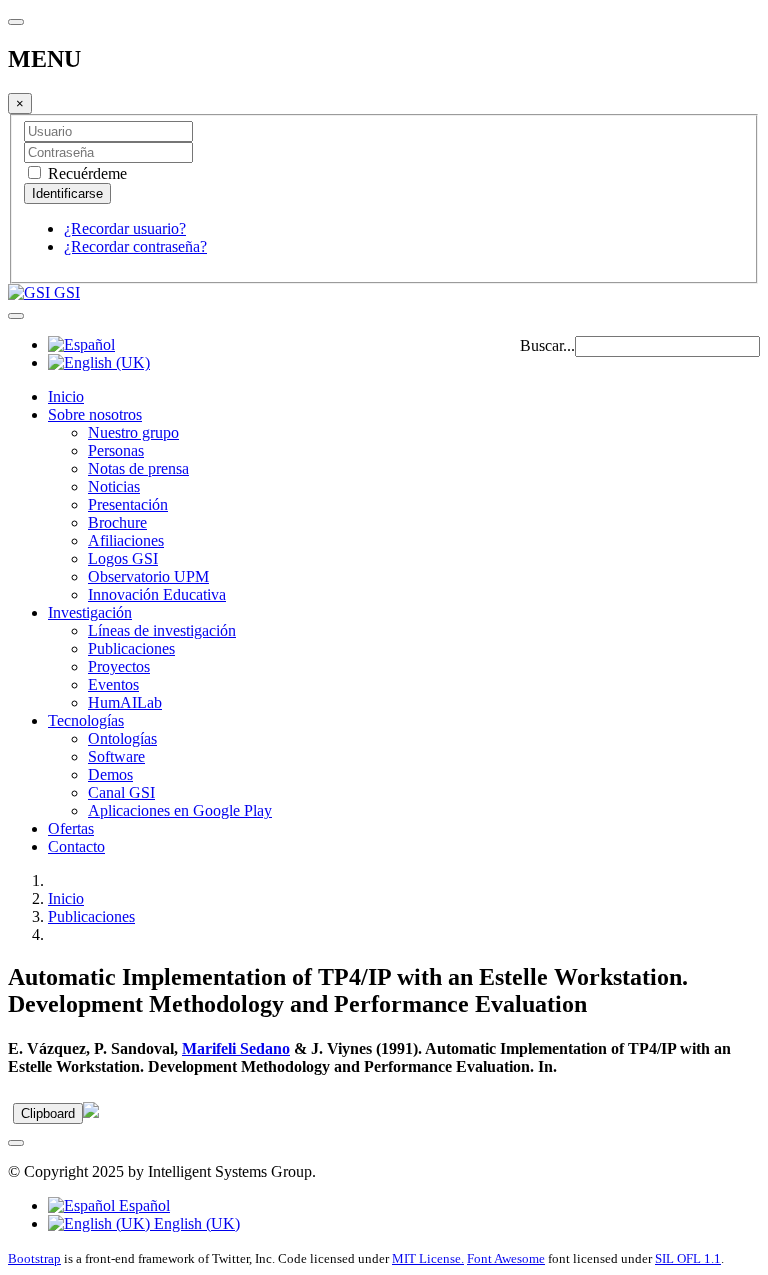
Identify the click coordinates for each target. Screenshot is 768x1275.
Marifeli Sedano (236, 1048)
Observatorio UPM (148, 576)
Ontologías (122, 738)
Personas (116, 450)
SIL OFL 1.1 (688, 1258)
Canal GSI (121, 792)
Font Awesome (506, 1258)
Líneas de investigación (162, 630)
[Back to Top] (16, 1143)
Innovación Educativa (157, 594)
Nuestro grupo (133, 432)
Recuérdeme (85, 173)
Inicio (66, 396)
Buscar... (547, 345)
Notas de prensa (138, 468)
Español (142, 1205)
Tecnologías (86, 720)
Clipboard (48, 1113)
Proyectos (119, 666)
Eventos (113, 684)
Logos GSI (123, 558)
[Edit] (91, 1112)
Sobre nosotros (95, 414)
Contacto (76, 846)
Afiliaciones (126, 540)
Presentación (128, 504)
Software (116, 756)
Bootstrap (34, 1258)
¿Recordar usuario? (125, 228)
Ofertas (71, 828)
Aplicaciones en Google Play (180, 810)
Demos (110, 774)
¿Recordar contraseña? (135, 246)
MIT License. (428, 1258)
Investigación (90, 612)
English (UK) (195, 1223)
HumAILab (125, 702)
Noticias (114, 486)
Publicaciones (131, 648)
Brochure (117, 522)
